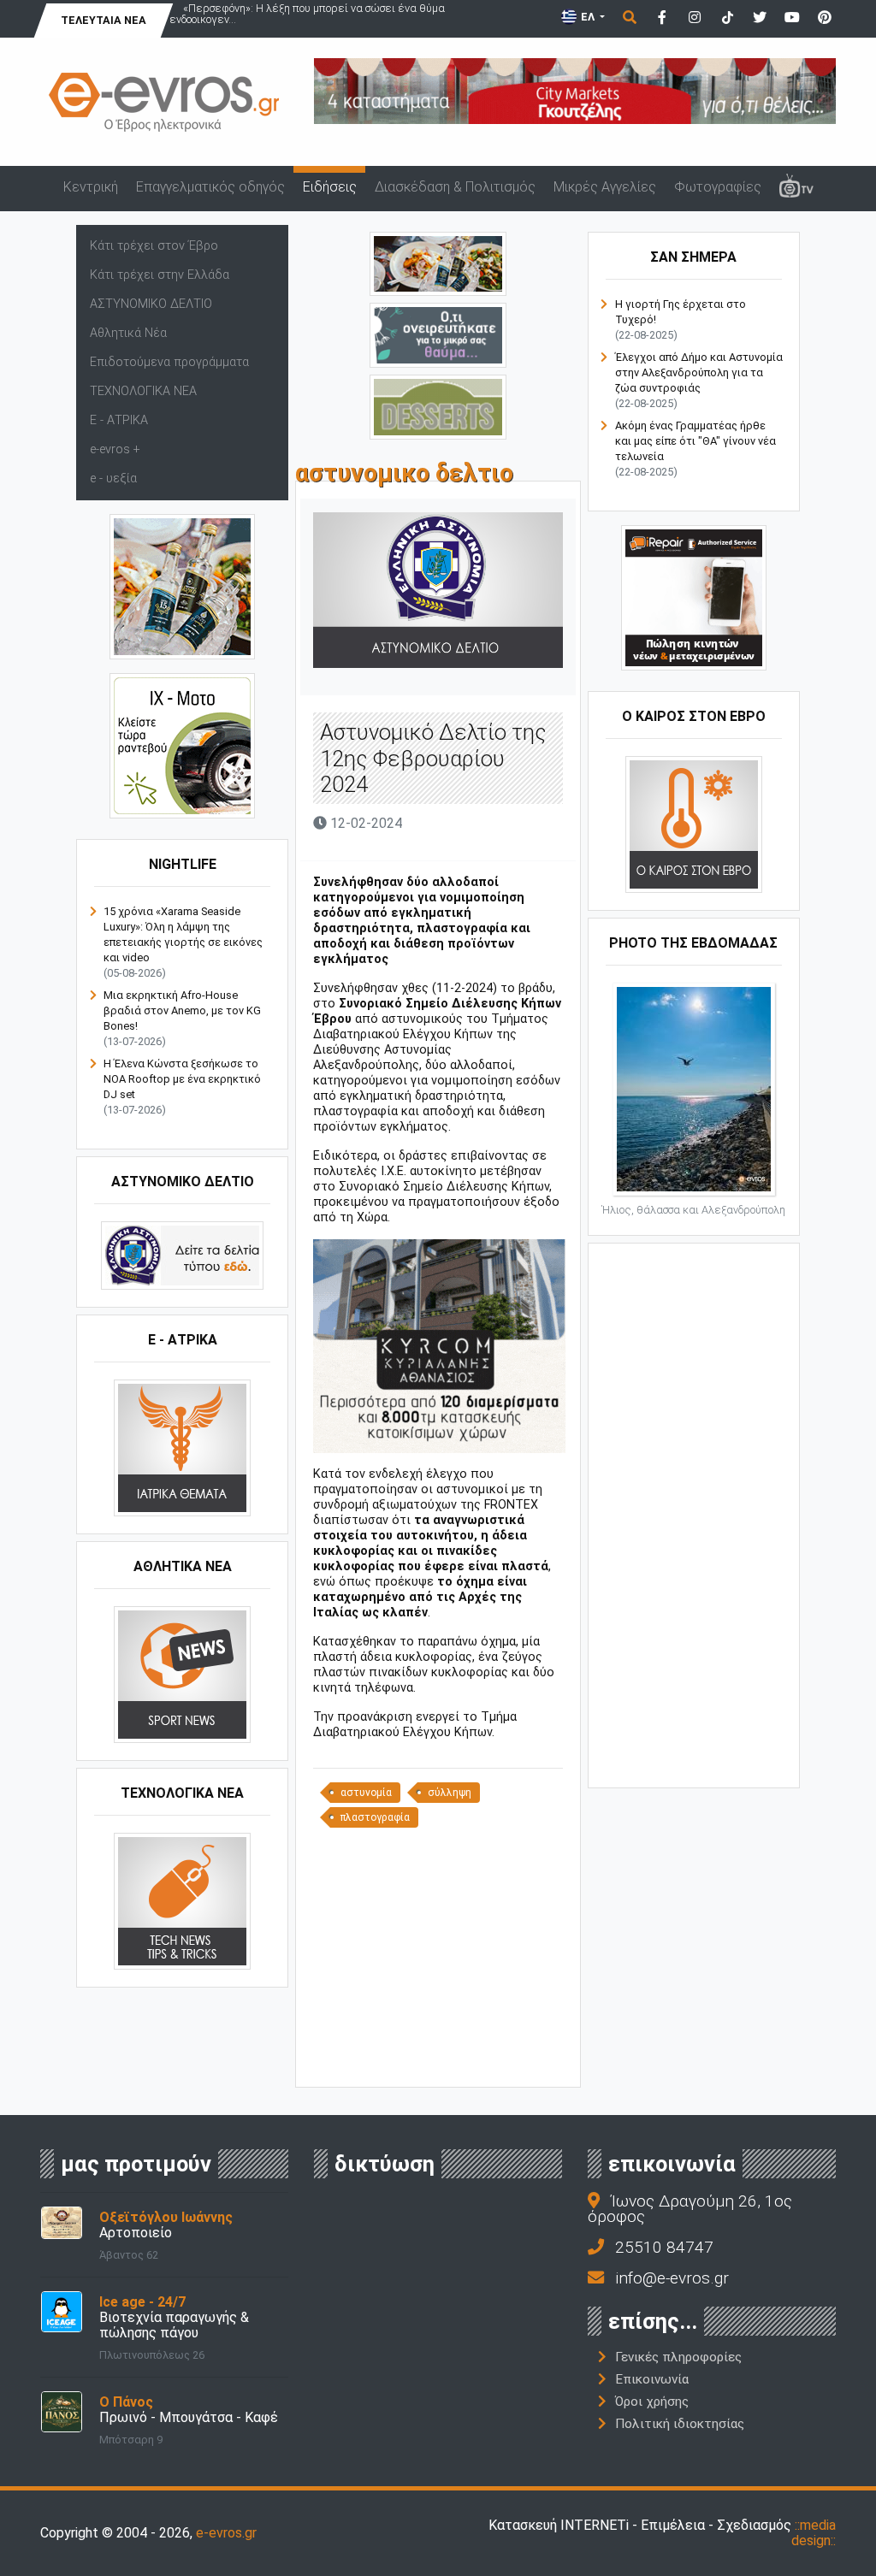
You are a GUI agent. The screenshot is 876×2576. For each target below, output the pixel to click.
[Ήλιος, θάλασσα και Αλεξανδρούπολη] (694, 1087)
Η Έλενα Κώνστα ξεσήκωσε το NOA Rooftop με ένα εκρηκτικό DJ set (182, 1079)
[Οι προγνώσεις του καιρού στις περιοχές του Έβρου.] (694, 823)
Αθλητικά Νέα (128, 333)
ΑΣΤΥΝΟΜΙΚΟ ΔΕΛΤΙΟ (151, 304)
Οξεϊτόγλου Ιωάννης (166, 2217)
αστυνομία (366, 1793)
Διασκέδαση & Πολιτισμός (455, 187)
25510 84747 (664, 2247)
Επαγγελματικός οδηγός (210, 187)
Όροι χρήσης (652, 2402)
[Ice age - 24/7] (62, 2311)
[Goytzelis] (575, 90)
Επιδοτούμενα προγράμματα (169, 362)
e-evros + (115, 449)
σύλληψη (450, 1793)
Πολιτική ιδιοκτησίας (680, 2424)
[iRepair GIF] (694, 597)
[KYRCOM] (439, 1346)
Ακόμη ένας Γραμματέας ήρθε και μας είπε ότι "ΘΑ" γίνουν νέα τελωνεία (695, 441)
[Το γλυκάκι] (438, 406)
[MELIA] (438, 334)
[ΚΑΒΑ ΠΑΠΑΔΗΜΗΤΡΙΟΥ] (182, 585)
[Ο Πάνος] (62, 2411)
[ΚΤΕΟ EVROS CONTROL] (182, 744)
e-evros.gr (226, 2533)
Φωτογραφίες (718, 187)
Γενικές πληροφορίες (678, 2357)
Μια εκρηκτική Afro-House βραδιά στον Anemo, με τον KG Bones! (182, 1010)
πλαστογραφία (375, 1817)
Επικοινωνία (652, 2379)
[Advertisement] (441, 1956)
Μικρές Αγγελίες (605, 187)
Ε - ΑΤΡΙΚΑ (119, 420)
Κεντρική (91, 187)
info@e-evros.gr (672, 2278)
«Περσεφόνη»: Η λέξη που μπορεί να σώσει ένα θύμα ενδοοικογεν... (307, 14)
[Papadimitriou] (438, 263)
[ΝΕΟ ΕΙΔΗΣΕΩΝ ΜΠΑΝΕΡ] (441, 2058)
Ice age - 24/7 (142, 2302)
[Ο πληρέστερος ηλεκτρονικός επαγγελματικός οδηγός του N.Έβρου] (164, 101)
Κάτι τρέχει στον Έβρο (154, 246)
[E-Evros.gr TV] (796, 188)
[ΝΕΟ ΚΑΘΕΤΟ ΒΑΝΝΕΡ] (694, 1514)
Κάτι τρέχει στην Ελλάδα (160, 275)
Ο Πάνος (126, 2402)
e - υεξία (113, 479)
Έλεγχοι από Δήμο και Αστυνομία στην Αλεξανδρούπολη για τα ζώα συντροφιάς (699, 372)
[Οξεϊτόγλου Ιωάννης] (62, 2222)
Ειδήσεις (330, 187)
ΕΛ (588, 17)
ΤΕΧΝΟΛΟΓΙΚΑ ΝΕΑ (143, 391)
